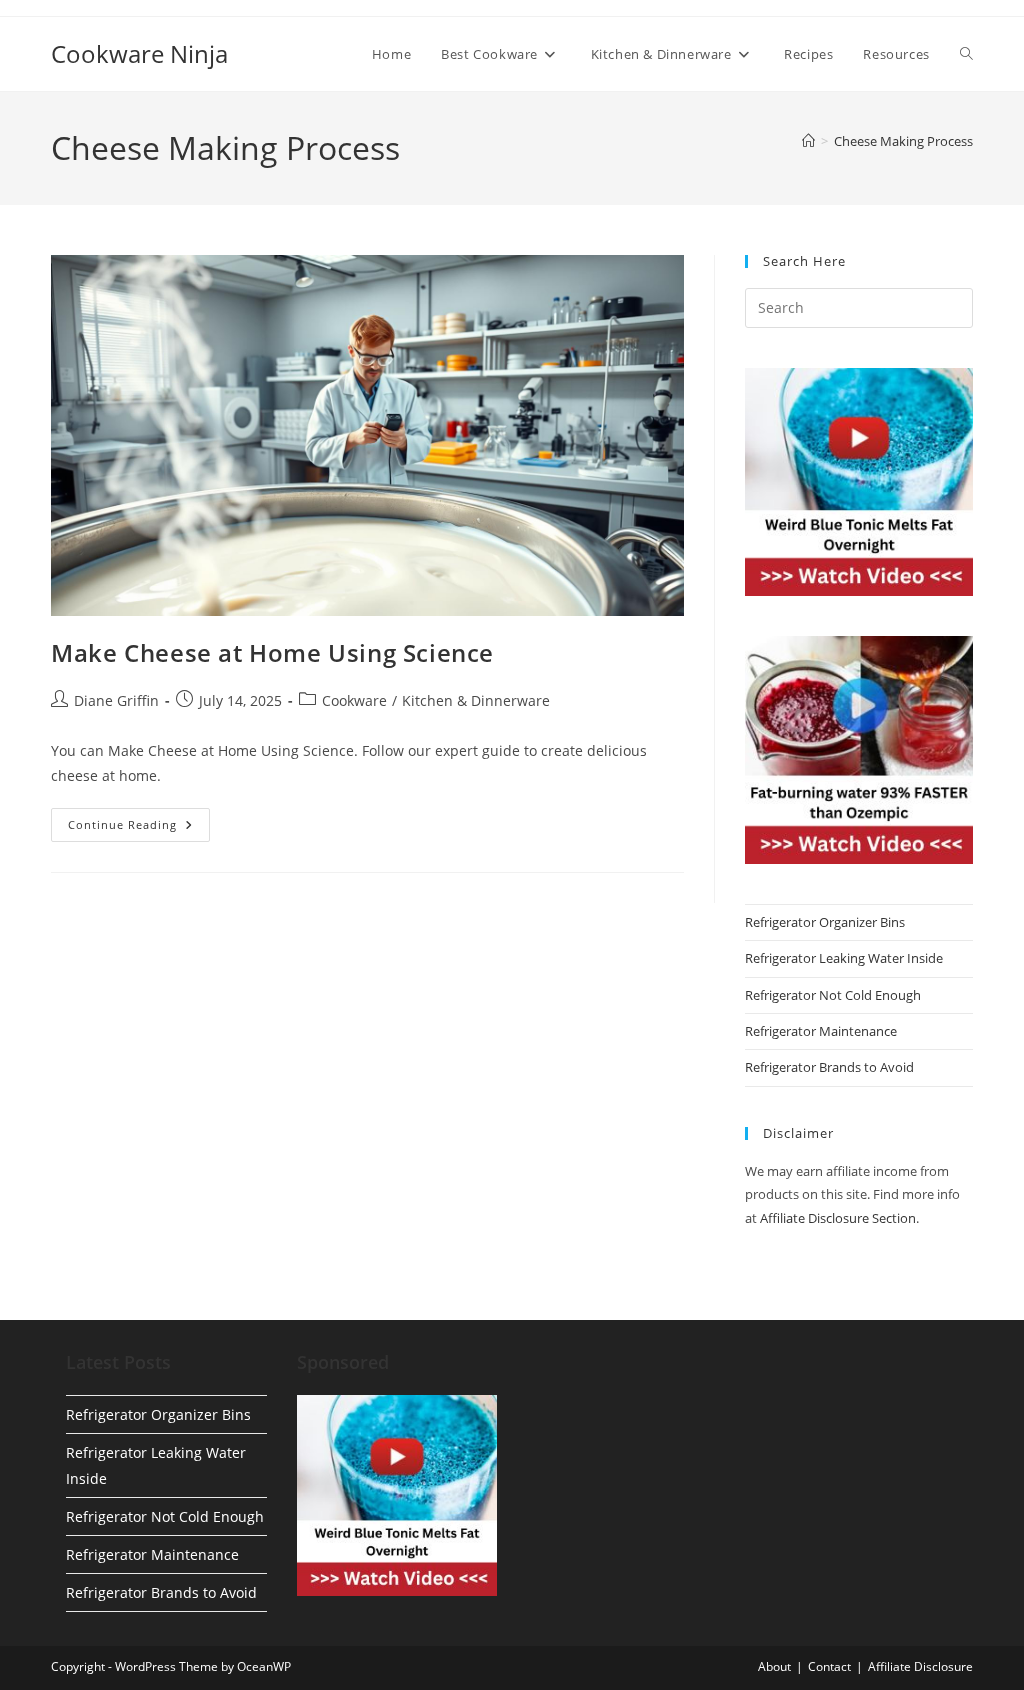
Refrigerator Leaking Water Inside (844, 958)
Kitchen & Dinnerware (476, 700)
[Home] (808, 141)
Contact (829, 1666)
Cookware (354, 700)
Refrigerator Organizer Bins (825, 922)
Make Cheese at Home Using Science (272, 652)
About (774, 1666)
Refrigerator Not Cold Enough (833, 995)
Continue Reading (139, 828)
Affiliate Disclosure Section (838, 1218)
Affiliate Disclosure (920, 1666)
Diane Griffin (116, 700)
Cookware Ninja (139, 53)
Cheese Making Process (903, 141)
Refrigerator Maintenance (821, 1031)
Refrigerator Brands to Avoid (829, 1067)
